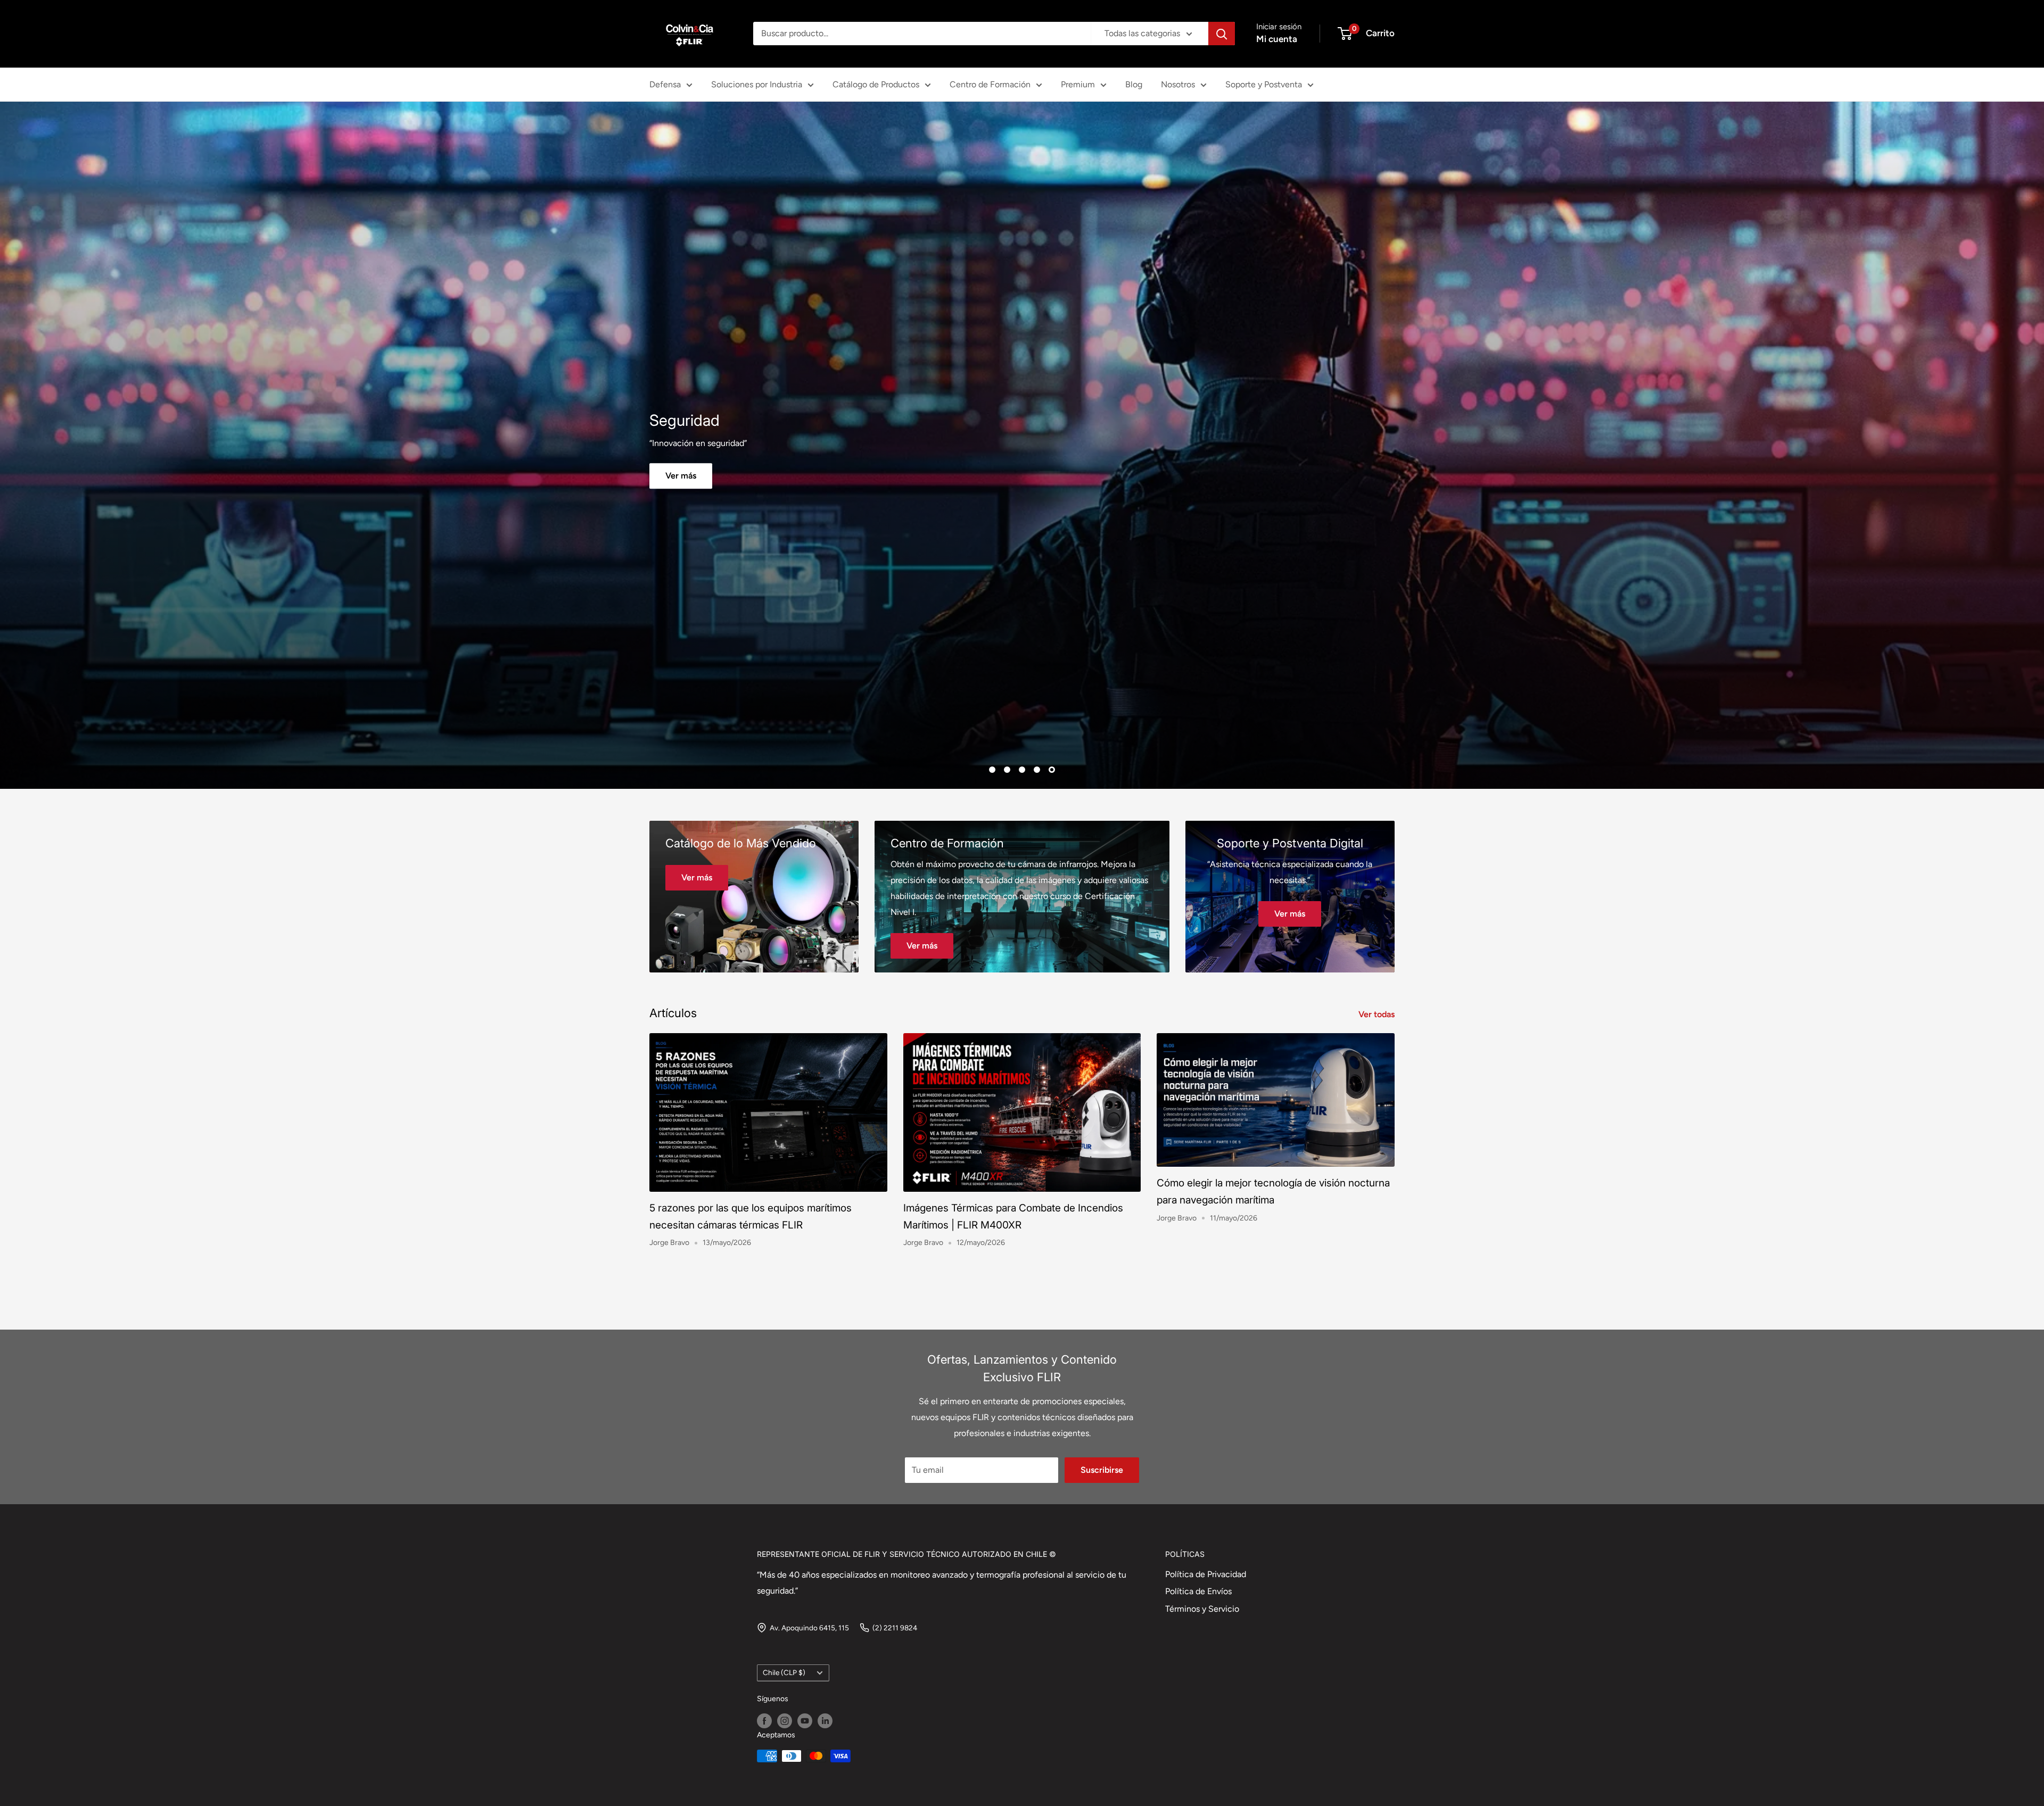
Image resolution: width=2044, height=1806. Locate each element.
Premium (1078, 84)
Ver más (1149, 476)
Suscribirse (1102, 1470)
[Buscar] (1222, 34)
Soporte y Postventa (1264, 84)
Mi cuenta (1277, 39)
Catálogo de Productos (876, 84)
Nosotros (1178, 84)
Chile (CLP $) (784, 1672)
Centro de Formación (990, 84)
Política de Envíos (1198, 1591)
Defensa (665, 84)
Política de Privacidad (1206, 1574)
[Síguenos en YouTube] (805, 1721)
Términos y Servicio (1202, 1609)
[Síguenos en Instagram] (785, 1721)
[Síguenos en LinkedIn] (825, 1721)
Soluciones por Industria (757, 84)
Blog (1134, 84)
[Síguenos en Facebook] (764, 1721)
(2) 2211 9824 (895, 1628)
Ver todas (1378, 1014)
